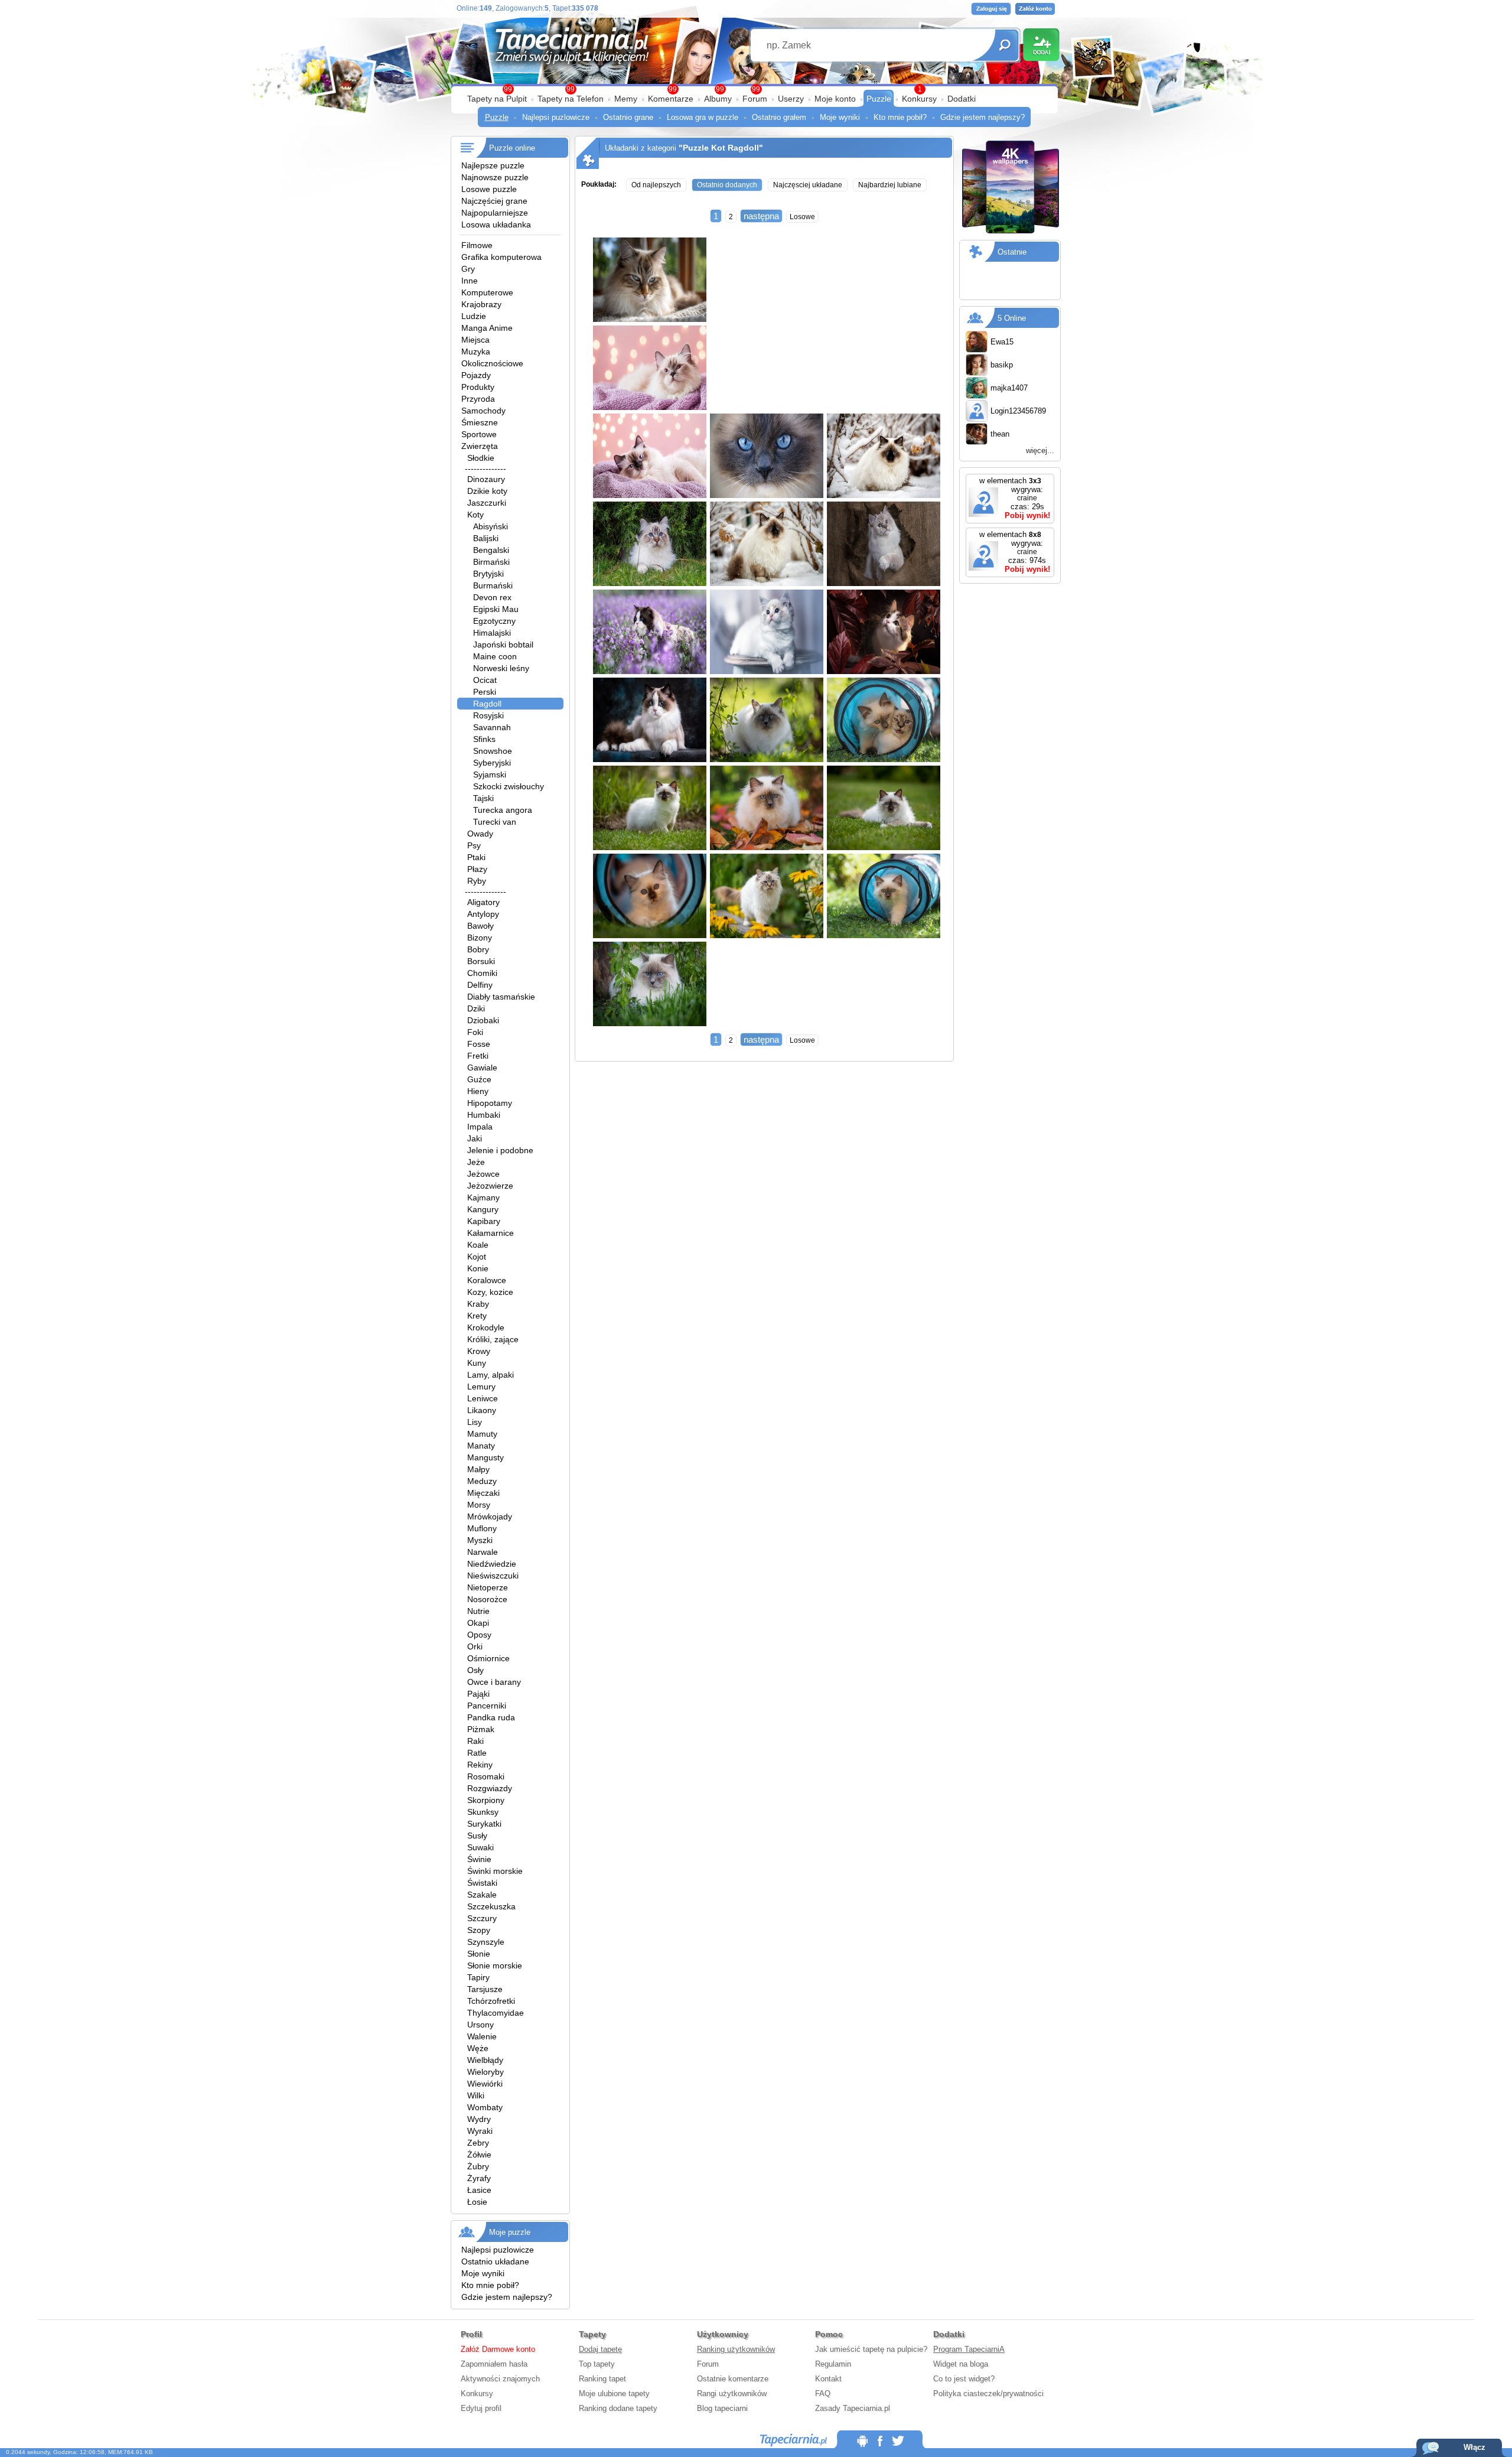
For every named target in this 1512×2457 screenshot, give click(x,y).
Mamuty (482, 1434)
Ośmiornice (488, 1658)
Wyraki (480, 2131)
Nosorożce (487, 1599)
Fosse (479, 1044)
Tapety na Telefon (571, 99)
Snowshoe (493, 751)
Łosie (477, 2202)
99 (756, 89)
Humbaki (484, 1115)
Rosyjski (488, 715)
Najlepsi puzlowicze (556, 117)
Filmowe (477, 245)
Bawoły (480, 926)
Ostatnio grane (628, 117)
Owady (480, 834)
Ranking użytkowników (736, 2349)
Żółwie (479, 2155)
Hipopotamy (490, 1103)
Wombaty (485, 2107)
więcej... (1040, 450)
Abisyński (491, 526)
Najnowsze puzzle (495, 177)
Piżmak (481, 1729)
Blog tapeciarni (722, 2408)
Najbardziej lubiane (890, 185)
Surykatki (484, 1824)
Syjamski (490, 774)
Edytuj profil (481, 2408)
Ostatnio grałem (779, 117)
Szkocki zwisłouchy (509, 786)
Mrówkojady (490, 1516)
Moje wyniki (840, 117)
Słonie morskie (495, 1965)
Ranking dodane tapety (618, 2408)
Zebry (478, 2143)
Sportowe (479, 434)
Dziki (476, 1008)
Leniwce (483, 1398)
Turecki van (495, 822)
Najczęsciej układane (808, 185)
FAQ (823, 2393)
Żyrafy (479, 2178)
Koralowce (487, 1280)
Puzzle (879, 99)
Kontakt (828, 2379)
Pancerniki (487, 1706)
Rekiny (480, 1765)
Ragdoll (487, 704)
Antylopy (483, 914)
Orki (475, 1646)
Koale (478, 1245)
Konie (478, 1268)
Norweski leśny (501, 668)
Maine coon (495, 656)
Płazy (477, 869)
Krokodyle (486, 1327)
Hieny (478, 1091)
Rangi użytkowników (732, 2393)
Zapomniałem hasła (494, 2364)
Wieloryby (485, 2072)
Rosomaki (486, 1776)
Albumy (718, 99)
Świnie (479, 1859)
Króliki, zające (493, 1339)
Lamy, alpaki (491, 1375)
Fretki (478, 1056)
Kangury (483, 1209)
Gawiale (482, 1068)
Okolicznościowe (492, 363)
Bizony (480, 938)
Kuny (477, 1363)
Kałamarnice (491, 1233)
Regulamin (833, 2364)
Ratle (477, 1753)
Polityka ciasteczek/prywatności (988, 2393)
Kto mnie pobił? (900, 117)
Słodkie (481, 458)
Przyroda (478, 399)
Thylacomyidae (496, 2013)
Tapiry (478, 1977)
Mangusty (485, 1457)
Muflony (482, 1528)
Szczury (482, 1918)
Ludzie (474, 316)
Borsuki (481, 961)
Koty (475, 515)
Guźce (479, 1079)
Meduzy (482, 1481)
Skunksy (483, 1812)
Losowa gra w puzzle (703, 117)
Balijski (486, 538)
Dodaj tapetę (600, 2349)
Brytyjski (488, 574)
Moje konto (835, 99)
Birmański (491, 562)
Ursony (480, 2025)
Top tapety (597, 2364)
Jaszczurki (487, 503)
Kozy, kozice (490, 1292)
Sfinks (484, 739)
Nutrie (478, 1611)
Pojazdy (476, 375)
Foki (475, 1032)
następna (761, 216)
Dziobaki (483, 1020)
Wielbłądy (485, 2060)
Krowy (479, 1351)
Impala (480, 1127)
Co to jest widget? (964, 2379)
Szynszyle (486, 1942)
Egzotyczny (494, 621)
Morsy (479, 1505)
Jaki (475, 1138)
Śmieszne (480, 422)
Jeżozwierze (490, 1186)
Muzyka (476, 352)
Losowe (802, 217)
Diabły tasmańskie (501, 997)
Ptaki (476, 857)
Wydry (479, 2119)
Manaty (481, 1446)
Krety (477, 1316)
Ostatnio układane (495, 2261)
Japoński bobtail (503, 645)
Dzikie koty (487, 491)
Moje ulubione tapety (614, 2393)
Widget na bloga (961, 2364)
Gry (468, 269)
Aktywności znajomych (500, 2379)
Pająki (478, 1694)
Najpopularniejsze (495, 213)
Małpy (478, 1469)
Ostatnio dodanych (727, 185)
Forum (755, 99)
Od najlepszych (656, 185)
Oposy (479, 1635)
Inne (470, 281)
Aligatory (483, 902)
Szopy (479, 1930)
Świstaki (482, 1883)
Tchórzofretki (491, 2001)
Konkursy (919, 99)
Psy (474, 845)
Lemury (481, 1387)
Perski (485, 692)
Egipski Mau (496, 609)
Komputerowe (487, 292)
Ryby (477, 881)
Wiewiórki (485, 2084)
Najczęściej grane (494, 201)
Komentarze (671, 99)
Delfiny (480, 985)
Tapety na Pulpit (497, 99)
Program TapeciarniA (969, 2349)
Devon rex (492, 597)
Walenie (482, 2036)
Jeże (476, 1162)
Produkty (478, 387)
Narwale (483, 1552)
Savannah (492, 727)
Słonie (479, 1954)
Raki (475, 1741)
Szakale (482, 1895)
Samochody (483, 411)
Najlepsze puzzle (493, 165)
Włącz (1474, 2447)
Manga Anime (487, 328)
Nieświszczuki (493, 1576)
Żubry (478, 2166)
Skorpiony (486, 1800)
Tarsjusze (485, 1989)
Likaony (482, 1410)
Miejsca (475, 340)
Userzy (791, 99)
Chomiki (482, 973)
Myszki (480, 1540)
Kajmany (483, 1197)
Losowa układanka (496, 224)
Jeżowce (483, 1174)
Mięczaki (483, 1493)
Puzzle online (512, 148)
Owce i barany (494, 1682)
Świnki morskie (495, 1871)
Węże (478, 2048)
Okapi (478, 1623)
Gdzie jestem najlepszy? (983, 117)
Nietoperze (488, 1587)
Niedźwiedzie (492, 1564)
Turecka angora (503, 810)
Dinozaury (486, 479)
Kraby (478, 1304)
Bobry (478, 949)
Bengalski (491, 550)
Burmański (493, 585)
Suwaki (480, 1847)
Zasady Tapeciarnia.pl (853, 2408)
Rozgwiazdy (490, 1788)
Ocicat (485, 680)
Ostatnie (1012, 252)
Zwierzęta (480, 446)
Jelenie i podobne (500, 1150)
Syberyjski (492, 763)
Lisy (475, 1422)
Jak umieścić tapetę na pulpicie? (871, 2349)
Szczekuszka (491, 1906)
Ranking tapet (602, 2379)
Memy (626, 99)
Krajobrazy (481, 304)
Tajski (483, 798)
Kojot (477, 1257)
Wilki (476, 2095)
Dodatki (962, 99)
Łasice (479, 2190)
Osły (475, 1670)
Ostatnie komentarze (733, 2379)
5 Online (1012, 318)
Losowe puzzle (489, 189)
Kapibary (484, 1221)
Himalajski (492, 633)
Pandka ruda (491, 1717)
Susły (477, 1836)
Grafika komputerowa (501, 257)
